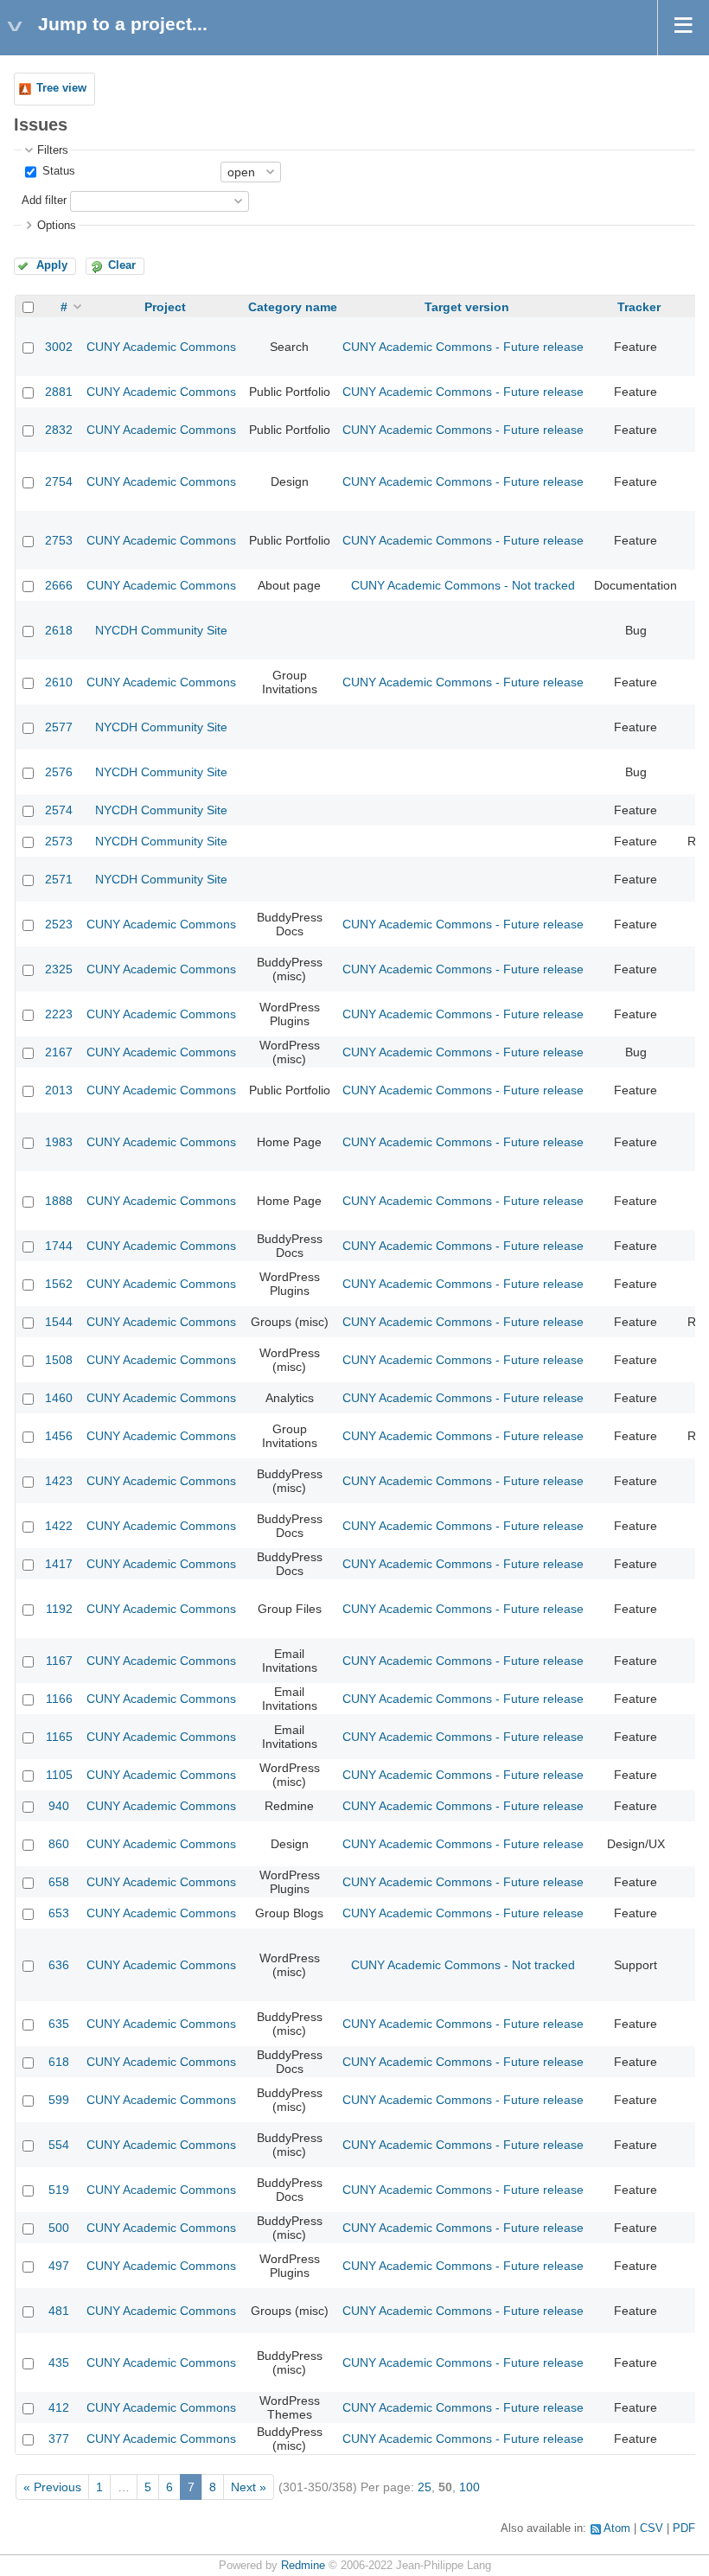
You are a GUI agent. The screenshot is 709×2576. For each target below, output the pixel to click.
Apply (52, 265)
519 (59, 2190)
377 (59, 2439)
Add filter (44, 201)
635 (59, 2024)
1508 (59, 1360)
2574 (59, 810)
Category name (293, 307)
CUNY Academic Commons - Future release (463, 347)
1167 (59, 1661)
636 (59, 1965)
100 (469, 2487)
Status (57, 171)
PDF (684, 2528)
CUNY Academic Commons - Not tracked (463, 585)
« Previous (52, 2487)
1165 (59, 1737)
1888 (59, 1201)
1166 (59, 1699)
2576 (59, 772)
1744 (59, 1246)
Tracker (639, 307)
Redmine (303, 2566)
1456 (59, 1436)
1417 (59, 1564)
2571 (59, 879)
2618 (59, 630)
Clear (122, 265)
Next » (249, 2487)
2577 (59, 727)
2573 (59, 841)
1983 (59, 1142)
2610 (59, 682)
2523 (59, 924)
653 (59, 1913)
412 (59, 2407)
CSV (652, 2528)
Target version (467, 307)
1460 (59, 1398)
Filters (53, 150)
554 (59, 2145)
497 (59, 2266)
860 (59, 1844)
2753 (59, 540)
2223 (59, 1014)
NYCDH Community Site (161, 630)
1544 (59, 1322)
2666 (59, 585)
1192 (59, 1609)
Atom (617, 2528)
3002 (59, 347)
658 (59, 1882)
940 (59, 1806)
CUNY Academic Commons (161, 347)
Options (57, 226)
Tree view (61, 88)
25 (425, 2487)
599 (59, 2100)
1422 (59, 1526)
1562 (59, 1284)
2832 (59, 430)
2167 (59, 1052)
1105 (59, 1775)
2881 (59, 392)
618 (59, 2062)
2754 (59, 481)
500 (59, 2228)
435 (59, 2362)
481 (59, 2311)
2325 (59, 969)
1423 (59, 1481)
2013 (59, 1090)
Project (165, 307)
